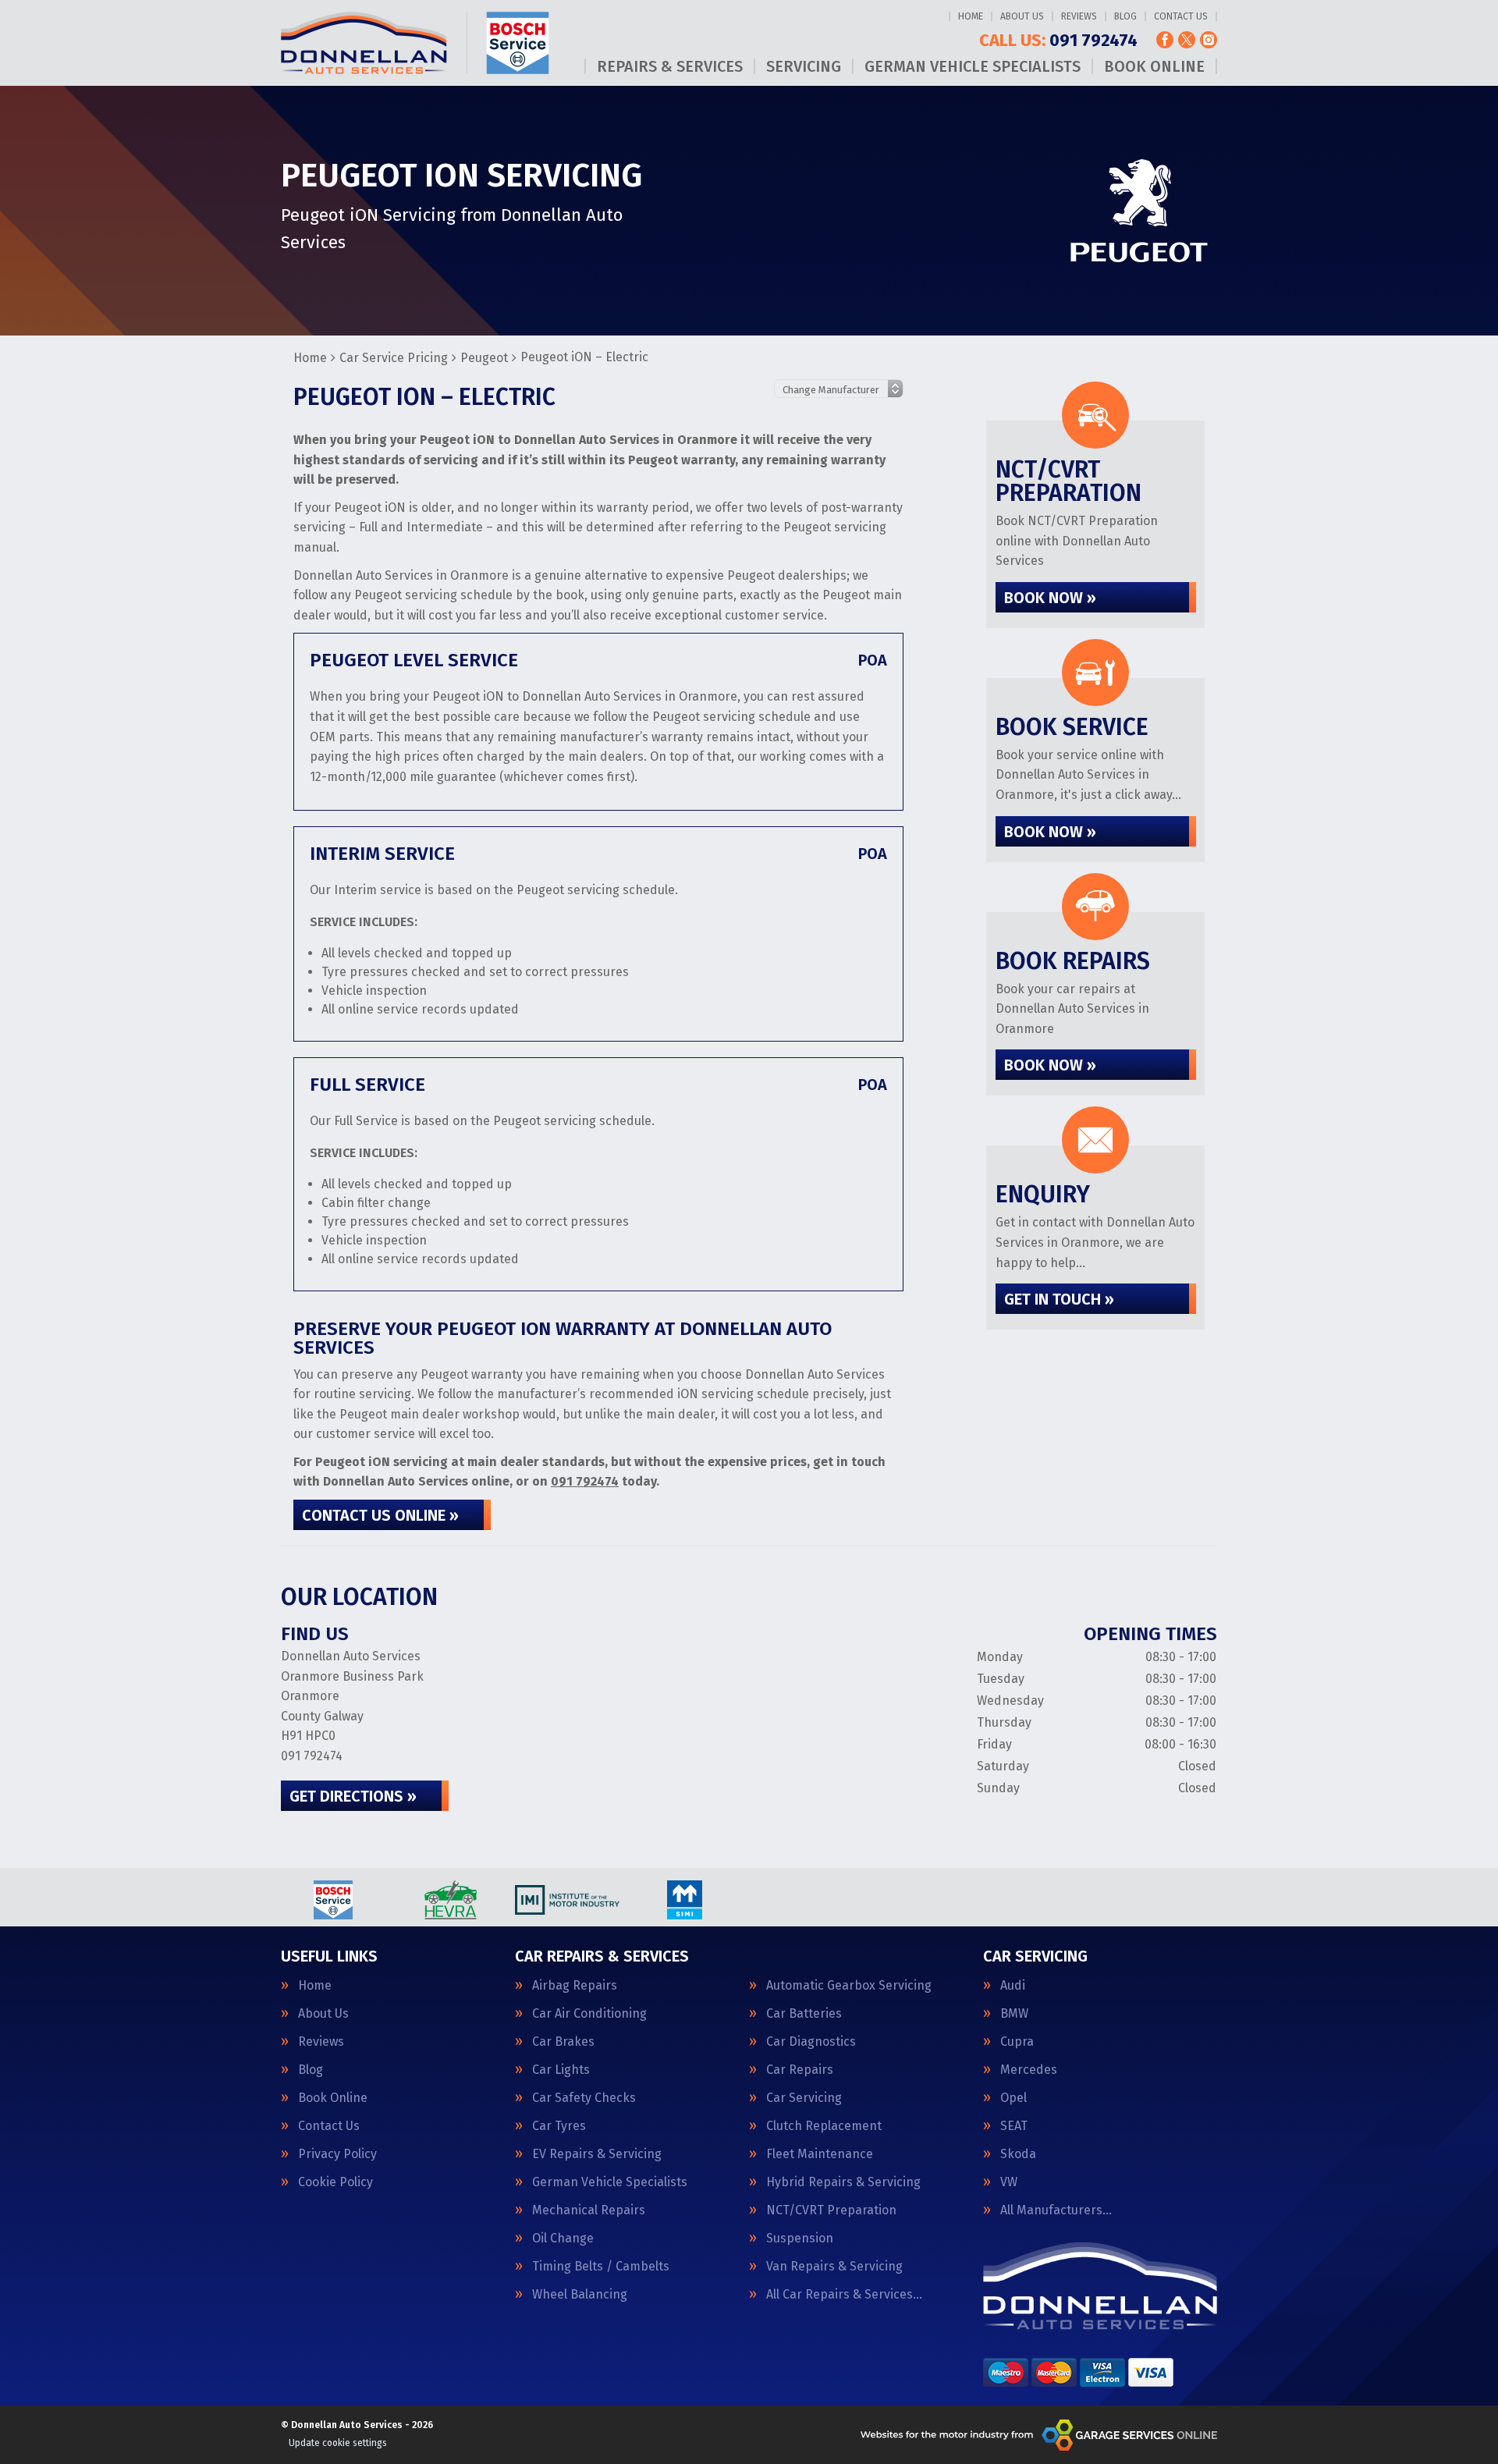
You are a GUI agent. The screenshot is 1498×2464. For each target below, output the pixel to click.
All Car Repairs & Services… (844, 2295)
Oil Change (563, 2239)
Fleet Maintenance (820, 2154)
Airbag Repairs (575, 1986)
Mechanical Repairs (589, 2210)
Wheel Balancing (580, 2295)
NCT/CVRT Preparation (831, 2210)
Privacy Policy (337, 2154)
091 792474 (1058, 41)
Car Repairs (800, 2070)
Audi (1013, 1986)
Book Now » (1050, 598)
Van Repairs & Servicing (834, 2267)
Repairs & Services (670, 66)
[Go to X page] (1187, 40)
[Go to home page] (415, 43)
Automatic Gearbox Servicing (849, 1986)
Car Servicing (804, 2098)
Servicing (804, 66)
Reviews (1079, 16)
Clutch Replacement (824, 2126)
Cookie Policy (335, 2182)
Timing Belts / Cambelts (601, 2267)
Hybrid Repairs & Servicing (843, 2182)
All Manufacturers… (1056, 2210)
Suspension (800, 2239)
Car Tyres (559, 2126)
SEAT (1014, 2126)
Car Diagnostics (811, 2042)
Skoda (1018, 2154)
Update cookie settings (338, 2443)
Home (971, 16)
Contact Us (1181, 16)
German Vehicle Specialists (973, 66)
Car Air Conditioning (589, 2014)
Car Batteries (804, 2014)
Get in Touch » (1059, 1299)
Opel (1013, 2098)
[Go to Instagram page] (1209, 40)
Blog (1125, 16)
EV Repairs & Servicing (597, 2154)
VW (1009, 2182)
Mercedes (1029, 2070)
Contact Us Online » (380, 1515)
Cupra (1017, 2042)
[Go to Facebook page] (1165, 40)
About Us (1022, 16)
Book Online (1154, 66)
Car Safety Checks (584, 2098)
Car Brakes (563, 2042)
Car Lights (561, 2070)
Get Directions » (353, 1796)
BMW (1014, 2014)
